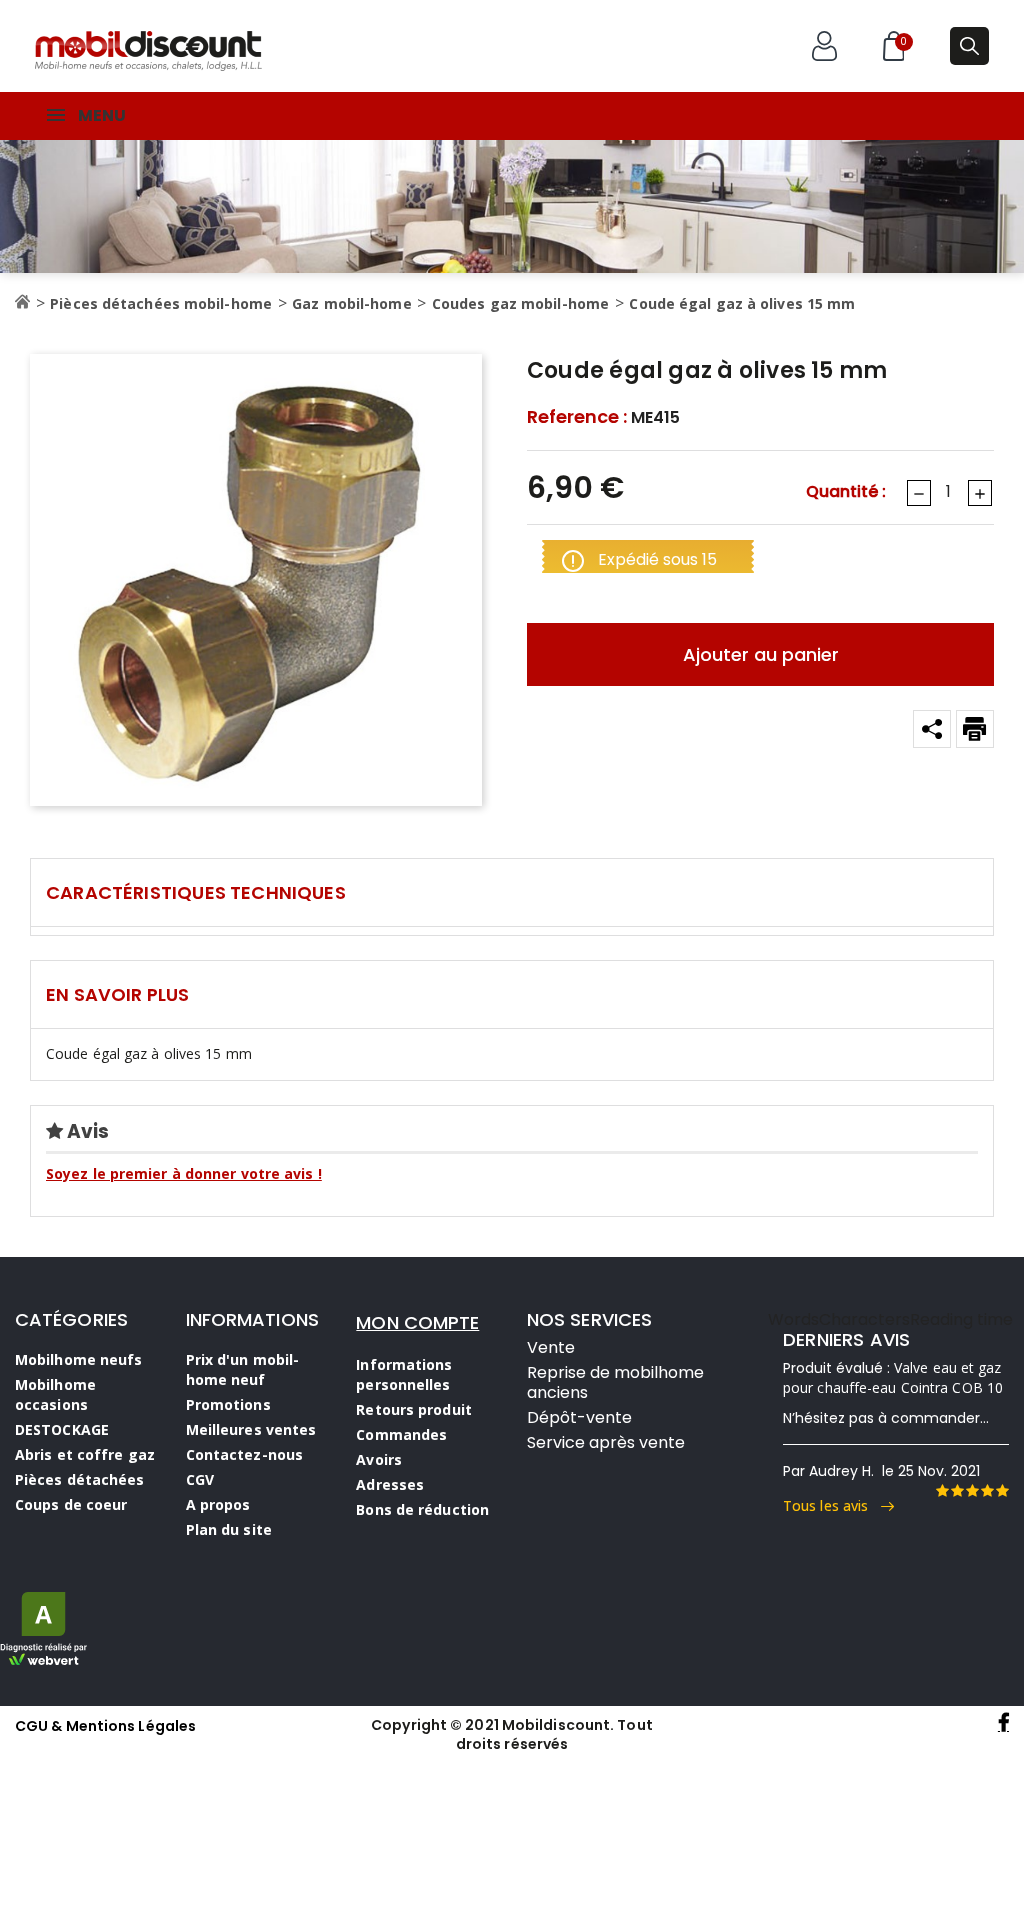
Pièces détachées (80, 1479)
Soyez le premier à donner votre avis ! (184, 1173)
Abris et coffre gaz (85, 1454)
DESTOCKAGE (62, 1429)
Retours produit (414, 1409)
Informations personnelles (404, 1374)
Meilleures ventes (251, 1429)
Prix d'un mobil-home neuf (243, 1369)
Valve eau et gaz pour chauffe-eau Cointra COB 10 (893, 1377)
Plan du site (229, 1529)
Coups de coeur (71, 1504)
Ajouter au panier (761, 654)
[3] (972, 1491)
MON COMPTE (417, 1322)
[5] (1002, 1491)
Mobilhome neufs (79, 1359)
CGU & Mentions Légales (105, 1726)
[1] (942, 1491)
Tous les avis (832, 1505)
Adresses (390, 1484)
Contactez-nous (244, 1454)
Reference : (577, 417)
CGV (200, 1479)
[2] (957, 1491)
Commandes (401, 1434)
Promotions (228, 1404)
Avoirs (379, 1459)
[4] (987, 1491)
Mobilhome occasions (55, 1394)
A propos (218, 1504)
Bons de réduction (422, 1509)
